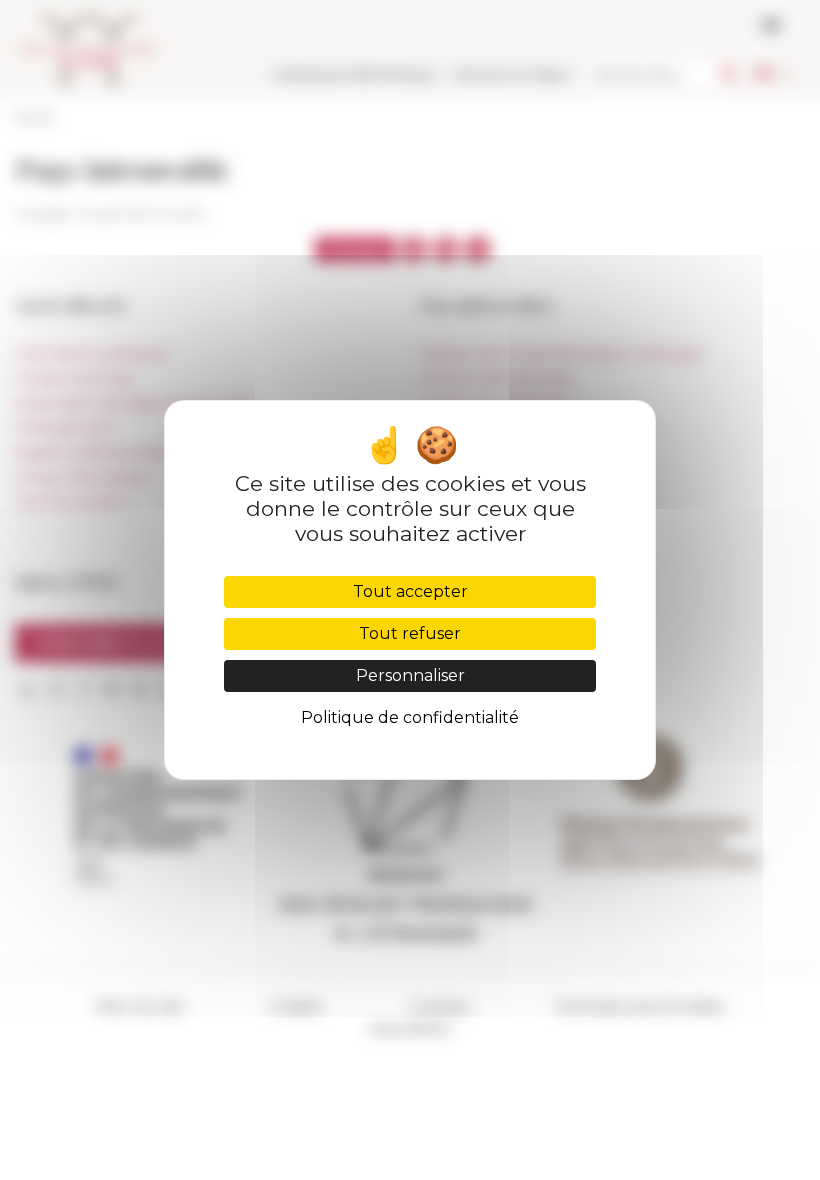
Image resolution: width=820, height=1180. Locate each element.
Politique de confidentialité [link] (410, 717)
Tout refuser (410, 633)
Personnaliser (410, 675)
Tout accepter (410, 591)
